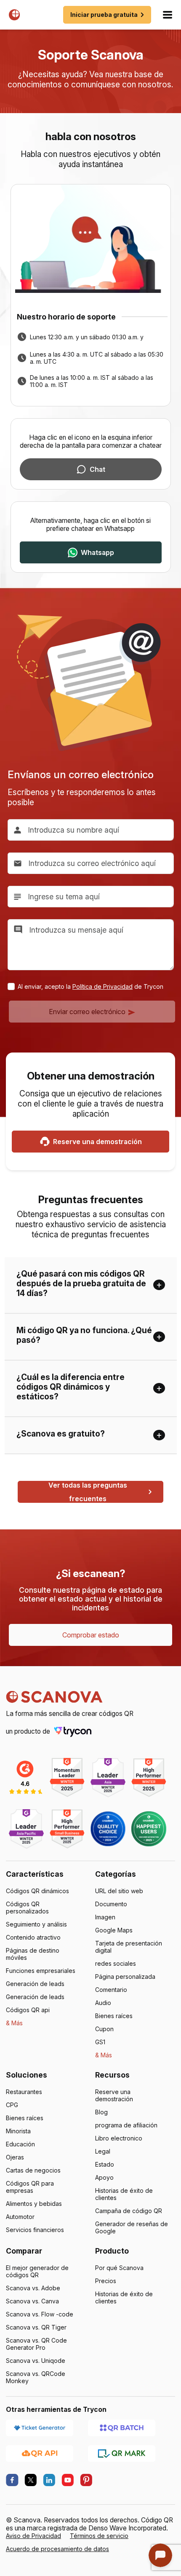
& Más (14, 2023)
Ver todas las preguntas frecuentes (88, 1492)
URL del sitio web (119, 1891)
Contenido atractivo (33, 1937)
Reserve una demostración (97, 1142)
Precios (106, 2281)
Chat (97, 469)
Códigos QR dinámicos (37, 1891)
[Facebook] (12, 2480)
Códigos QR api (28, 2010)
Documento (111, 1904)
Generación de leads (35, 1984)
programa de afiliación (126, 2125)
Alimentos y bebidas (34, 2204)
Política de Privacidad (102, 986)
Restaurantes (24, 2092)
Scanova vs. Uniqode (36, 2361)
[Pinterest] (86, 2480)
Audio (103, 2003)
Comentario (111, 1990)
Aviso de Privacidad (33, 2536)
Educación (20, 2144)
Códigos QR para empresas (30, 2187)
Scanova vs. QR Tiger (36, 2327)
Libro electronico (119, 2138)
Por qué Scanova (119, 2268)
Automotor (20, 2217)
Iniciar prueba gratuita (104, 15)
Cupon (104, 2029)
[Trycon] (73, 1731)
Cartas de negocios (33, 2170)
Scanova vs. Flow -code (40, 2314)
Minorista (18, 2131)
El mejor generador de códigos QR (37, 2271)
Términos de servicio (99, 2536)
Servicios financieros (35, 2230)
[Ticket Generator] (40, 2427)
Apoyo (104, 2177)
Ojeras (15, 2157)
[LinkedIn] (49, 2480)
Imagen (105, 1917)
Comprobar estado (91, 1635)
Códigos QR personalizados (27, 1908)
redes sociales (116, 1963)
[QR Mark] (122, 2453)
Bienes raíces (114, 2016)
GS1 (100, 2042)
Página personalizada (125, 1977)
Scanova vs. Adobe (33, 2288)
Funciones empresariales (41, 1971)
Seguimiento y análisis (36, 1924)
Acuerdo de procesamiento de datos (57, 2549)
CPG (12, 2105)
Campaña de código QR (129, 2211)
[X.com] (31, 2480)
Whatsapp (97, 552)
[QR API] (40, 2453)
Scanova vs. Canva (32, 2301)
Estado (105, 2164)
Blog (101, 2112)
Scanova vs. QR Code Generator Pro (36, 2344)
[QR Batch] (122, 2427)
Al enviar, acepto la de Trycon (90, 986)
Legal (103, 2151)
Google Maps (114, 1930)
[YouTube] (68, 2480)
